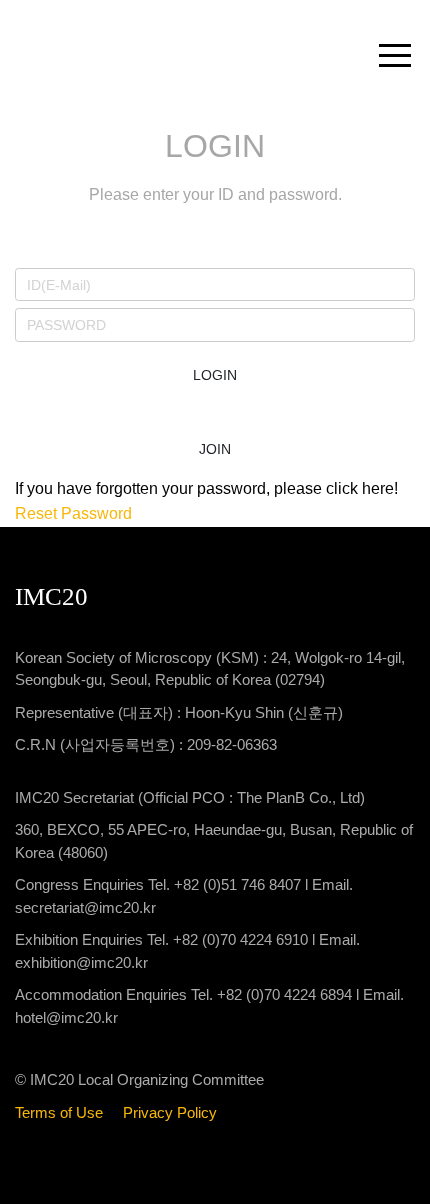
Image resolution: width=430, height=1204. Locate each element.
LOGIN (215, 375)
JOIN (215, 449)
